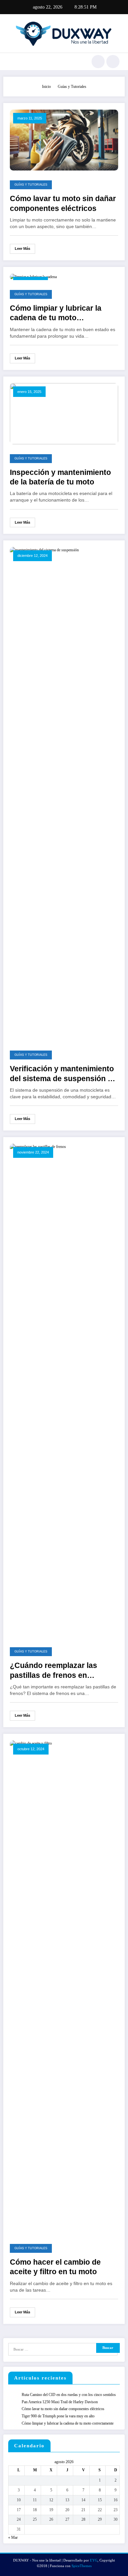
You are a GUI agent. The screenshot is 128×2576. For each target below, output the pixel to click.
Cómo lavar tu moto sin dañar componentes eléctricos (63, 203)
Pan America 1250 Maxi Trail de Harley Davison (60, 2402)
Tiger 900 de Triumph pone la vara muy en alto (58, 2416)
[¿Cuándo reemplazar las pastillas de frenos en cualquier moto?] (64, 1390)
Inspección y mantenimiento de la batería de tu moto (60, 477)
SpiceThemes (82, 2566)
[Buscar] (98, 62)
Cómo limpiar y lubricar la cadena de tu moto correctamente (56, 313)
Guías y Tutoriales (31, 185)
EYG (94, 2560)
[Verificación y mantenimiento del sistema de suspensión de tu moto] (64, 794)
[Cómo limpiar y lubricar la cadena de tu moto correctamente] (33, 276)
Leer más (22, 248)
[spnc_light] (113, 62)
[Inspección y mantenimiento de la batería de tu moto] (64, 413)
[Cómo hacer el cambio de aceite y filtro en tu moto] (64, 1987)
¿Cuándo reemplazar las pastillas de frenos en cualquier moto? (53, 1671)
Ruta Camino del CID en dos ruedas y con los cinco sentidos (69, 2395)
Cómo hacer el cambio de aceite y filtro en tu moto (55, 2267)
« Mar (13, 2537)
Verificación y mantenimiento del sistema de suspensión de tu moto (63, 1074)
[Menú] (12, 62)
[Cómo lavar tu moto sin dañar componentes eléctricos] (64, 140)
